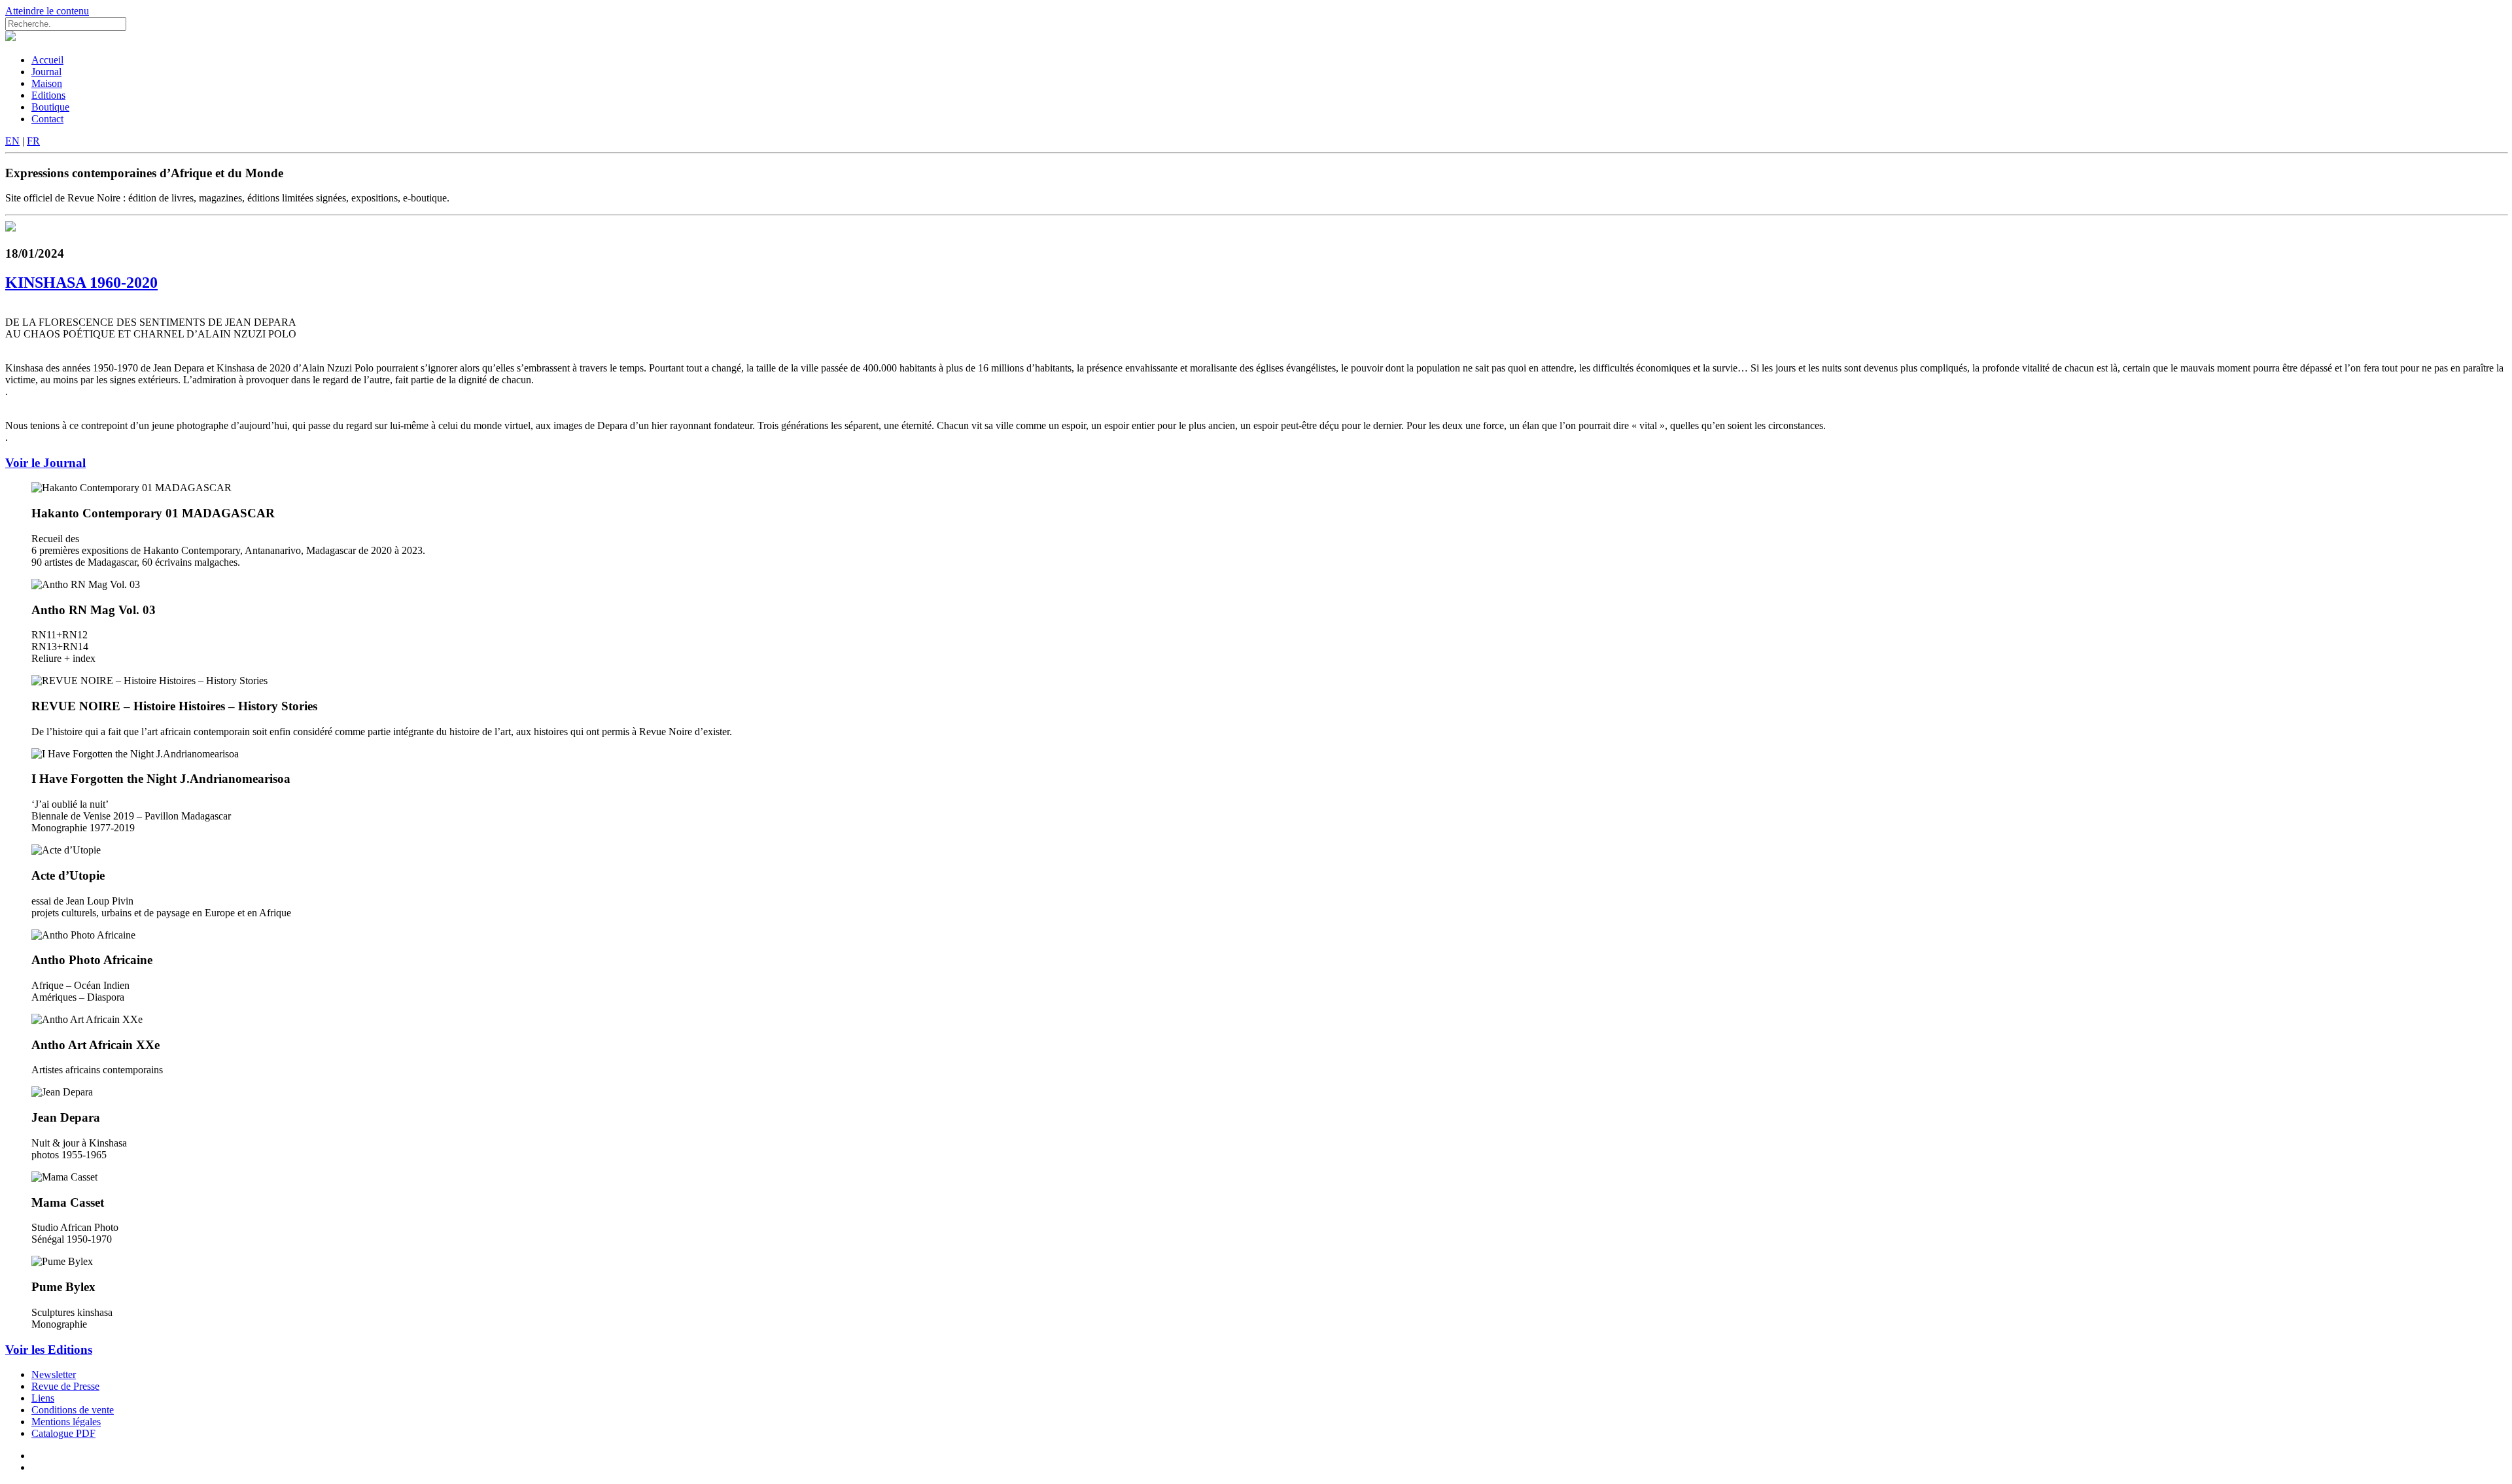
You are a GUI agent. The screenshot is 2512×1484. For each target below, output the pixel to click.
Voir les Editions (49, 1350)
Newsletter (54, 1374)
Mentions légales (66, 1422)
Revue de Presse (65, 1386)
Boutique (50, 107)
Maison (47, 83)
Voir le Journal (45, 463)
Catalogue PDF (63, 1433)
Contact (47, 119)
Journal (46, 72)
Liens (43, 1398)
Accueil (47, 60)
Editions (48, 95)
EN (12, 141)
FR (33, 141)
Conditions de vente (73, 1410)
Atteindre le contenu (47, 11)
